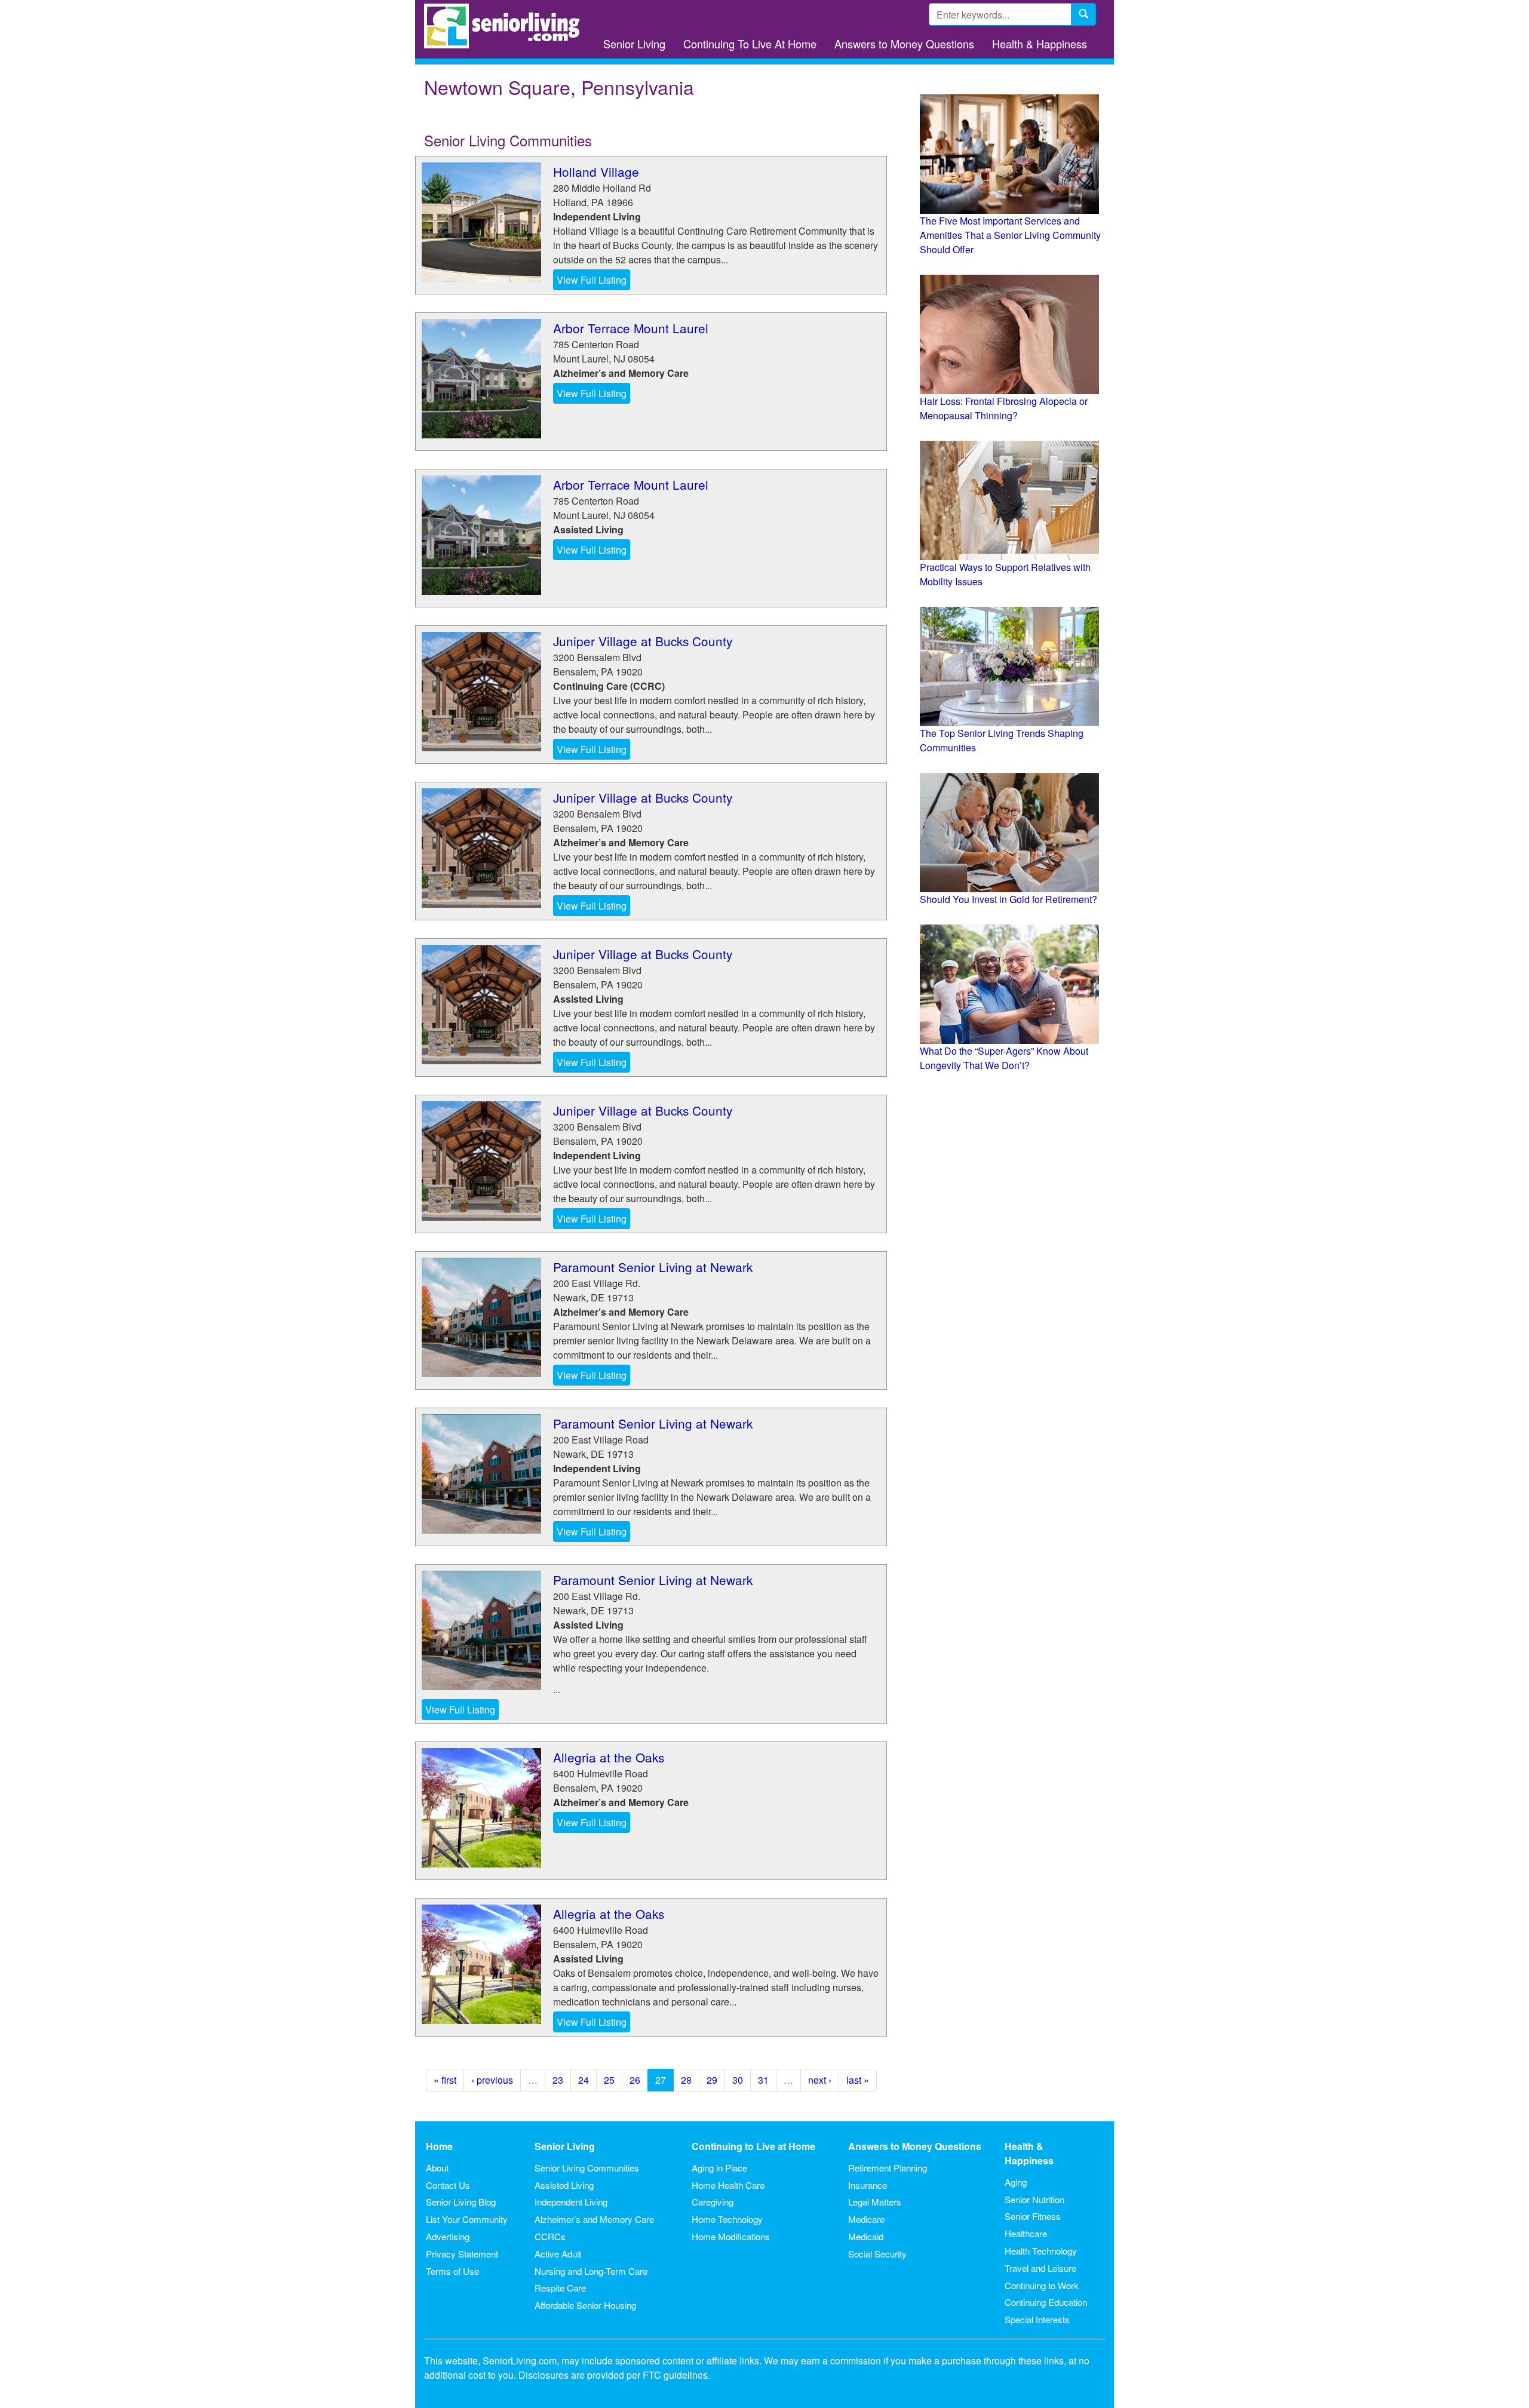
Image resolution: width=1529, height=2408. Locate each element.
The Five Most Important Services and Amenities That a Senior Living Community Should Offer (1010, 235)
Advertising (448, 2236)
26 (635, 2080)
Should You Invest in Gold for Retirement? (1008, 899)
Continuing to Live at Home (753, 2146)
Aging (1016, 2182)
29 (712, 2080)
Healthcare (1026, 2233)
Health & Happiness (1040, 44)
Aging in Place (719, 2168)
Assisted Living (564, 2185)
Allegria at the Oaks (609, 1757)
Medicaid (866, 2236)
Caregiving (713, 2202)
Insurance (868, 2185)
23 (558, 2080)
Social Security (877, 2254)
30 (738, 2080)
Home (439, 2146)
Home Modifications (731, 2236)
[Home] (506, 26)
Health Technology (1041, 2251)
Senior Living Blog (461, 2202)
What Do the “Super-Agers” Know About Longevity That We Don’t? (1004, 1058)
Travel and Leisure (1040, 2268)
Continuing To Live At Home (750, 44)
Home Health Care (728, 2185)
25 (609, 2080)
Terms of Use (452, 2271)
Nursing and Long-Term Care (591, 2271)
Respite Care (560, 2288)
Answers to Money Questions (904, 44)
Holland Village (596, 171)
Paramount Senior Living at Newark (653, 1267)
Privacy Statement (462, 2254)
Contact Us (448, 2185)
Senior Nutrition (1034, 2199)
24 (584, 2080)
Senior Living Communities (587, 2168)
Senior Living (634, 44)
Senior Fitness (1033, 2216)
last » (858, 2080)
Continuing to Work (1042, 2285)
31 (763, 2080)
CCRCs (550, 2236)
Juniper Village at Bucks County (643, 641)
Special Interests (1037, 2319)
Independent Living (571, 2202)
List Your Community (467, 2219)
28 (686, 2080)
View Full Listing (592, 280)
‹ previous (492, 2080)
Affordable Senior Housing (585, 2305)
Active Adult (558, 2254)
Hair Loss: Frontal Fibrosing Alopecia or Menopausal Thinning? (1004, 408)
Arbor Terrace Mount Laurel (631, 328)
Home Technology (727, 2219)
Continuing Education (1046, 2302)
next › (820, 2080)
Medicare (866, 2219)
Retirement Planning (888, 2168)
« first (445, 2080)
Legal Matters (875, 2202)
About (437, 2168)
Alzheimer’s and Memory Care (594, 2219)
